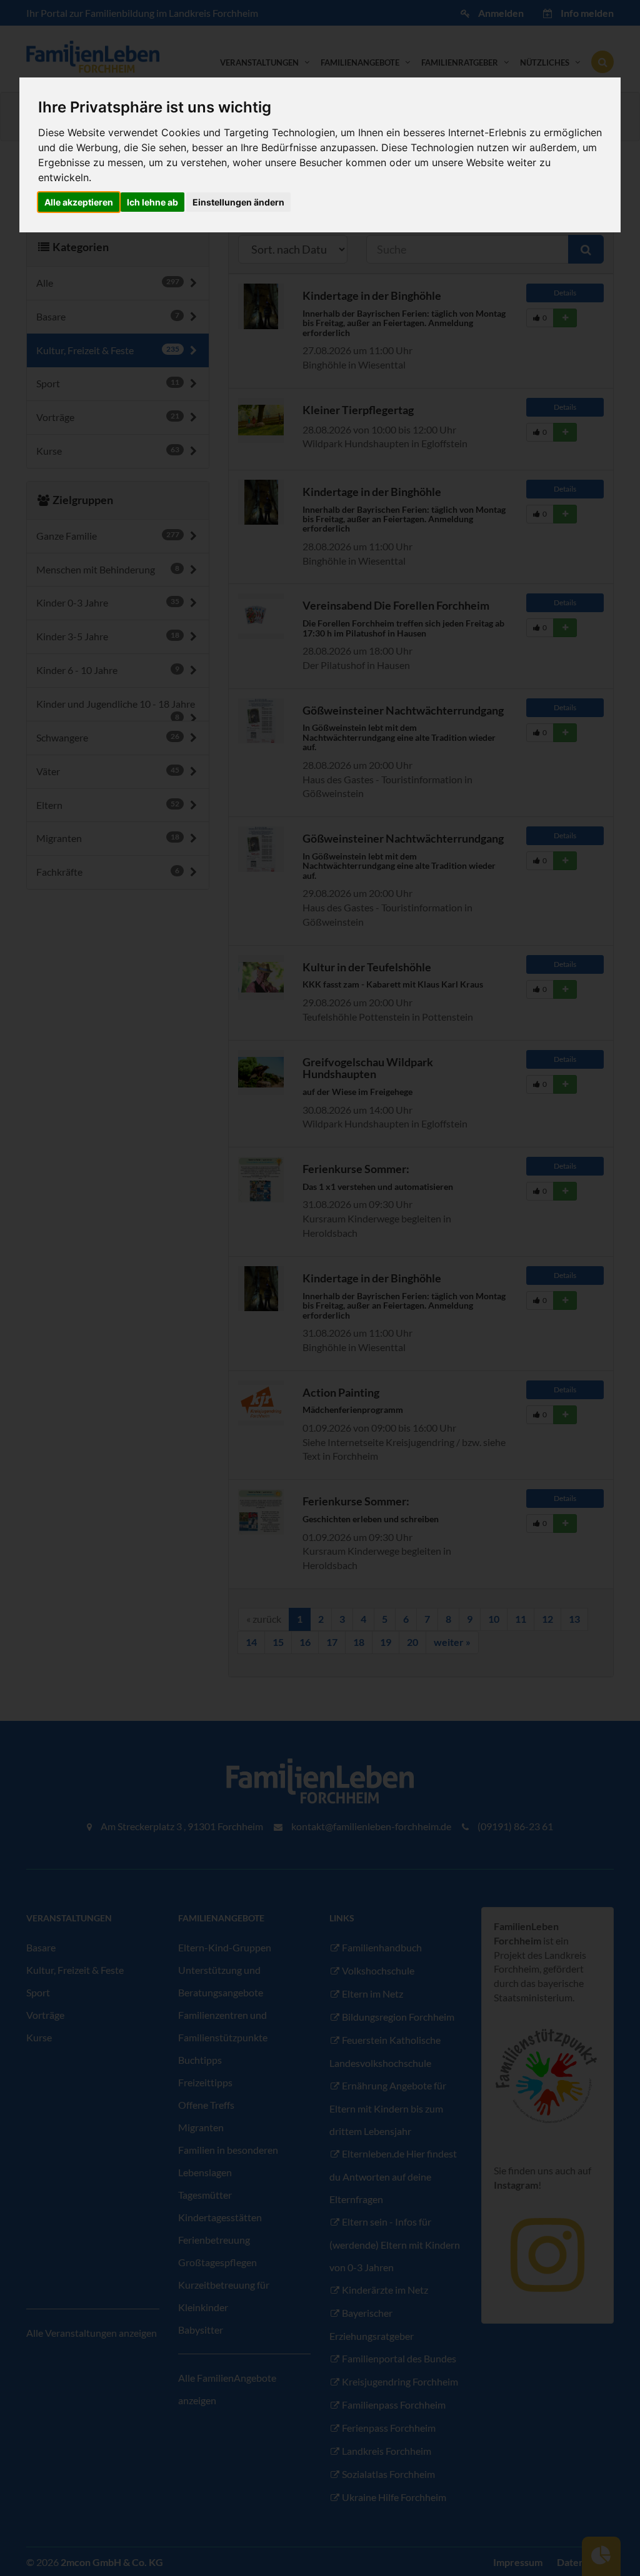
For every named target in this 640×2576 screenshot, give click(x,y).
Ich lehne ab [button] (152, 202)
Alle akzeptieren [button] (79, 202)
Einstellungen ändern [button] (238, 202)
